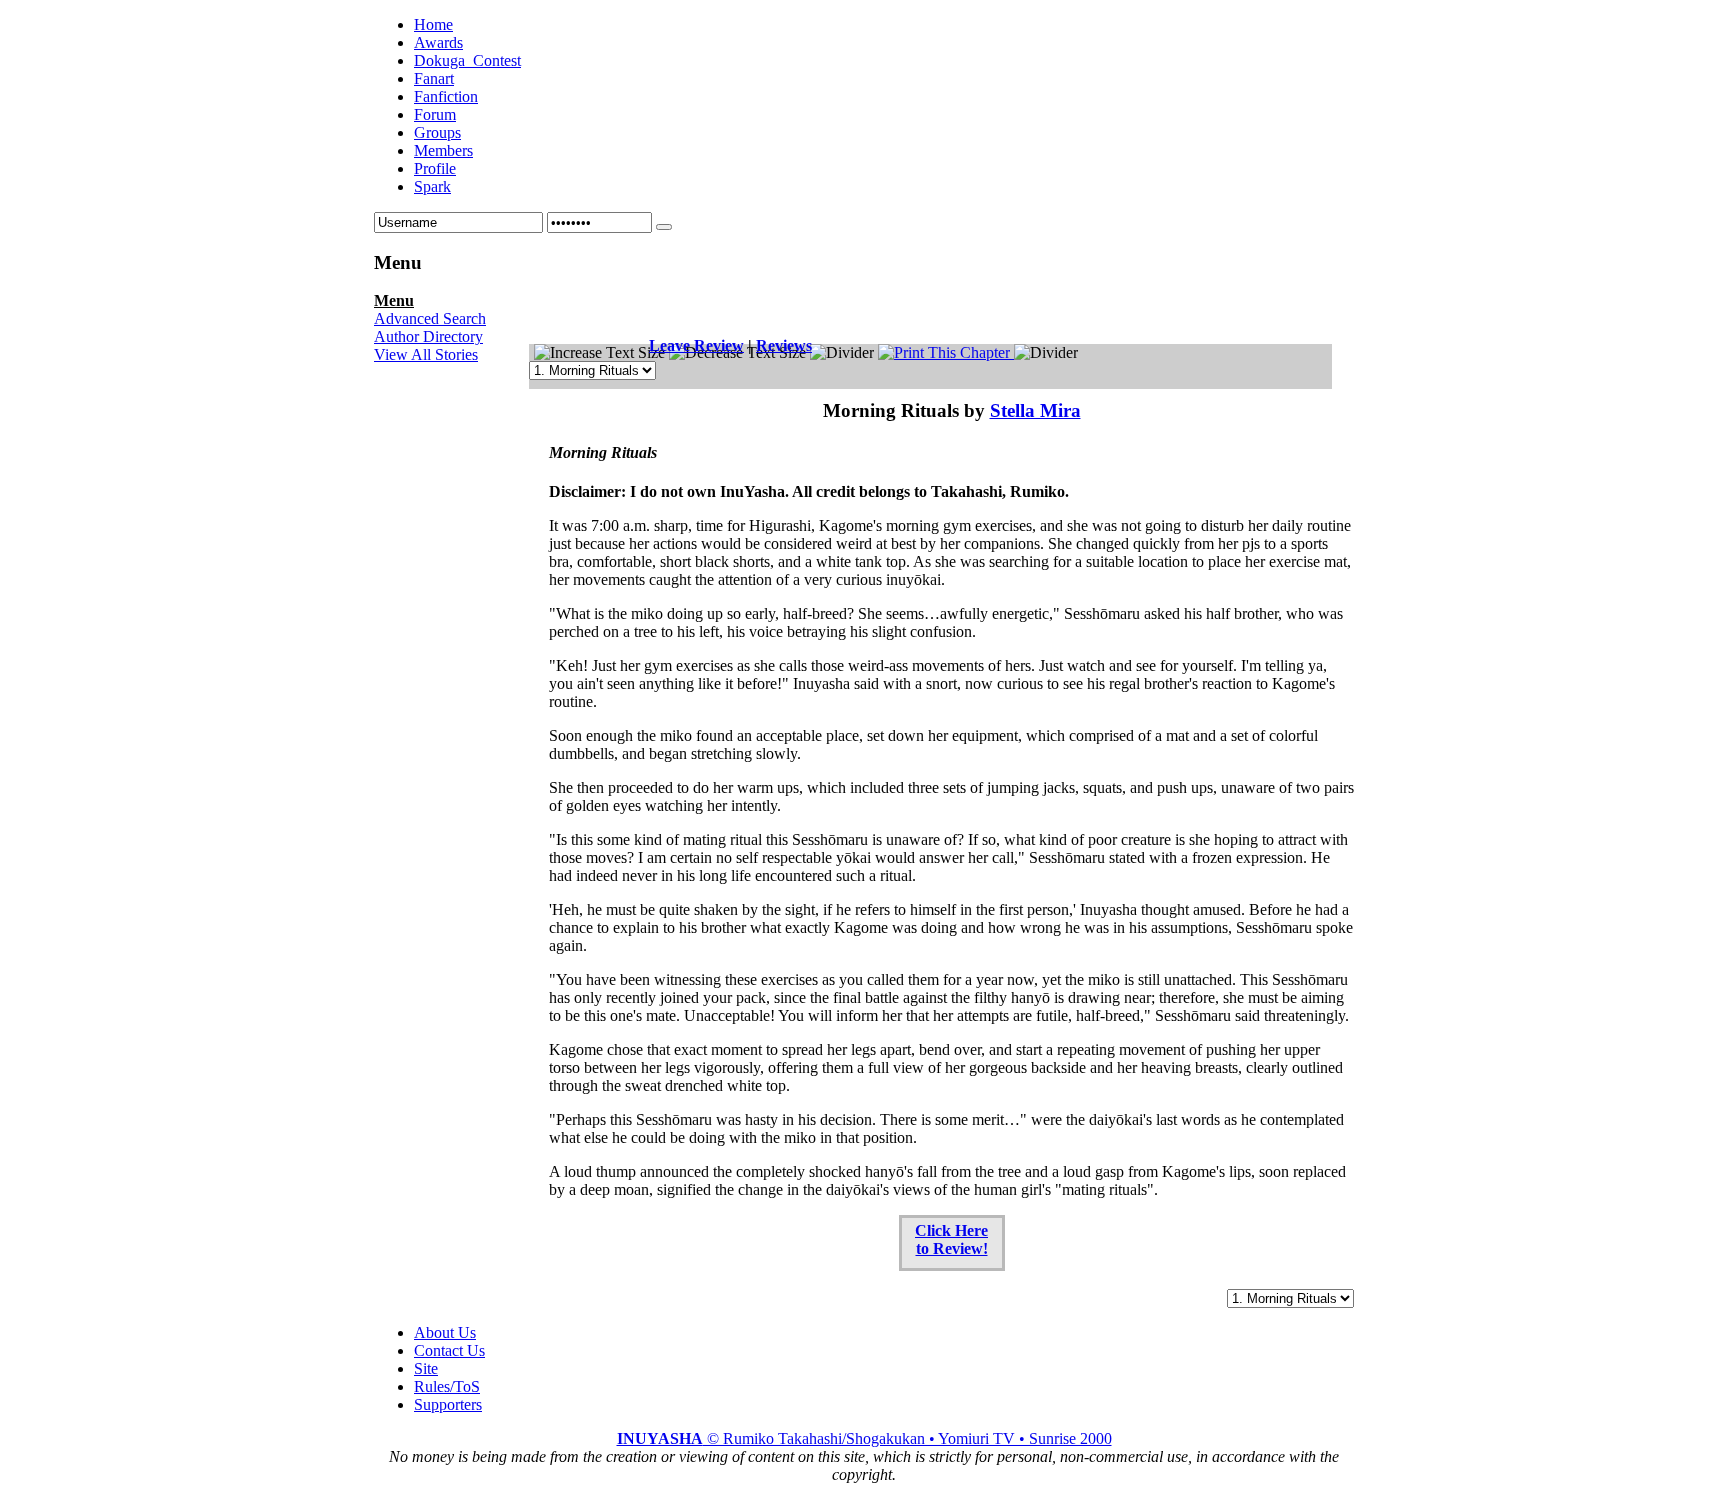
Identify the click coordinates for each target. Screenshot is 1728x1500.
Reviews (784, 345)
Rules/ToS (447, 1386)
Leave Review (696, 345)
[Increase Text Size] (599, 353)
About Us (445, 1332)
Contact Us (449, 1350)
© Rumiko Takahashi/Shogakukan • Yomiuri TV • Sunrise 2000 (864, 1438)
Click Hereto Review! (951, 1239)
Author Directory (428, 336)
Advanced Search (430, 318)
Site (426, 1368)
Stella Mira (1035, 410)
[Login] (664, 227)
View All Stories (426, 354)
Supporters (448, 1404)
